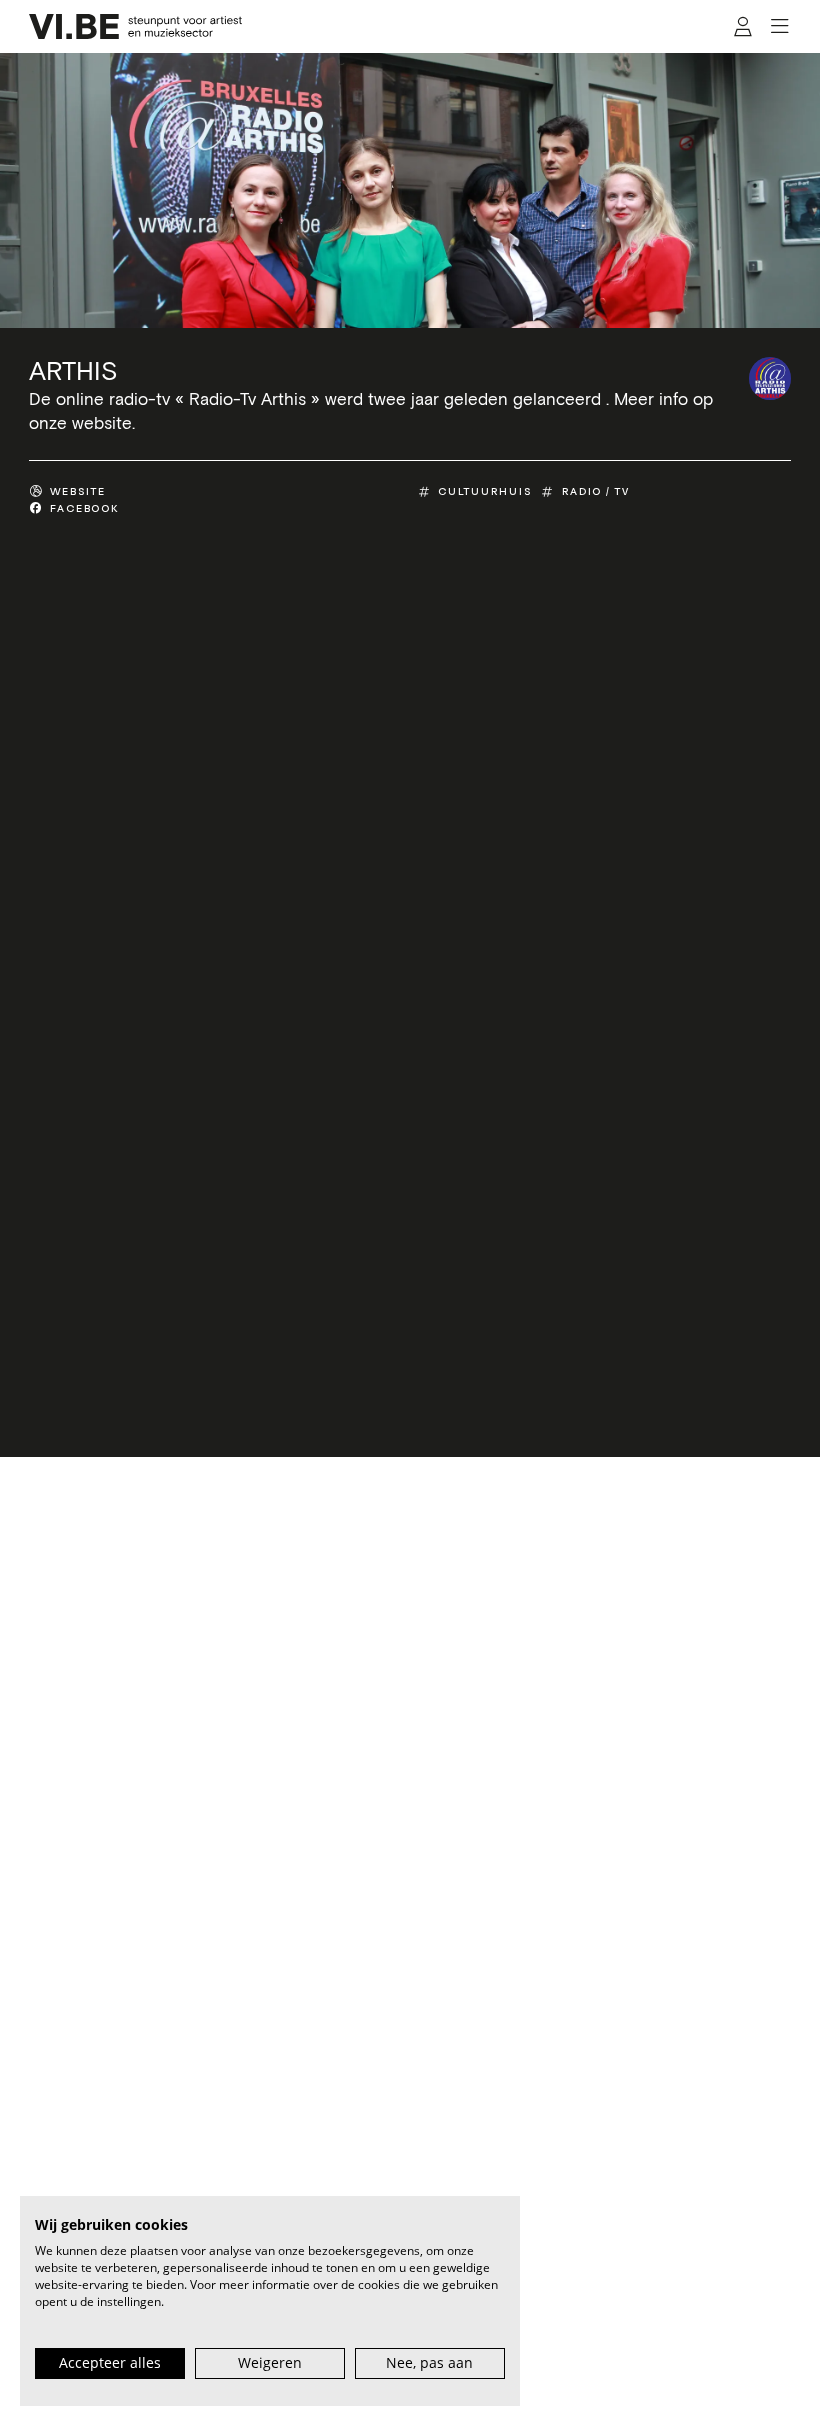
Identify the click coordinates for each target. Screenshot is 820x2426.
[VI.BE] (136, 26)
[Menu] (779, 27)
